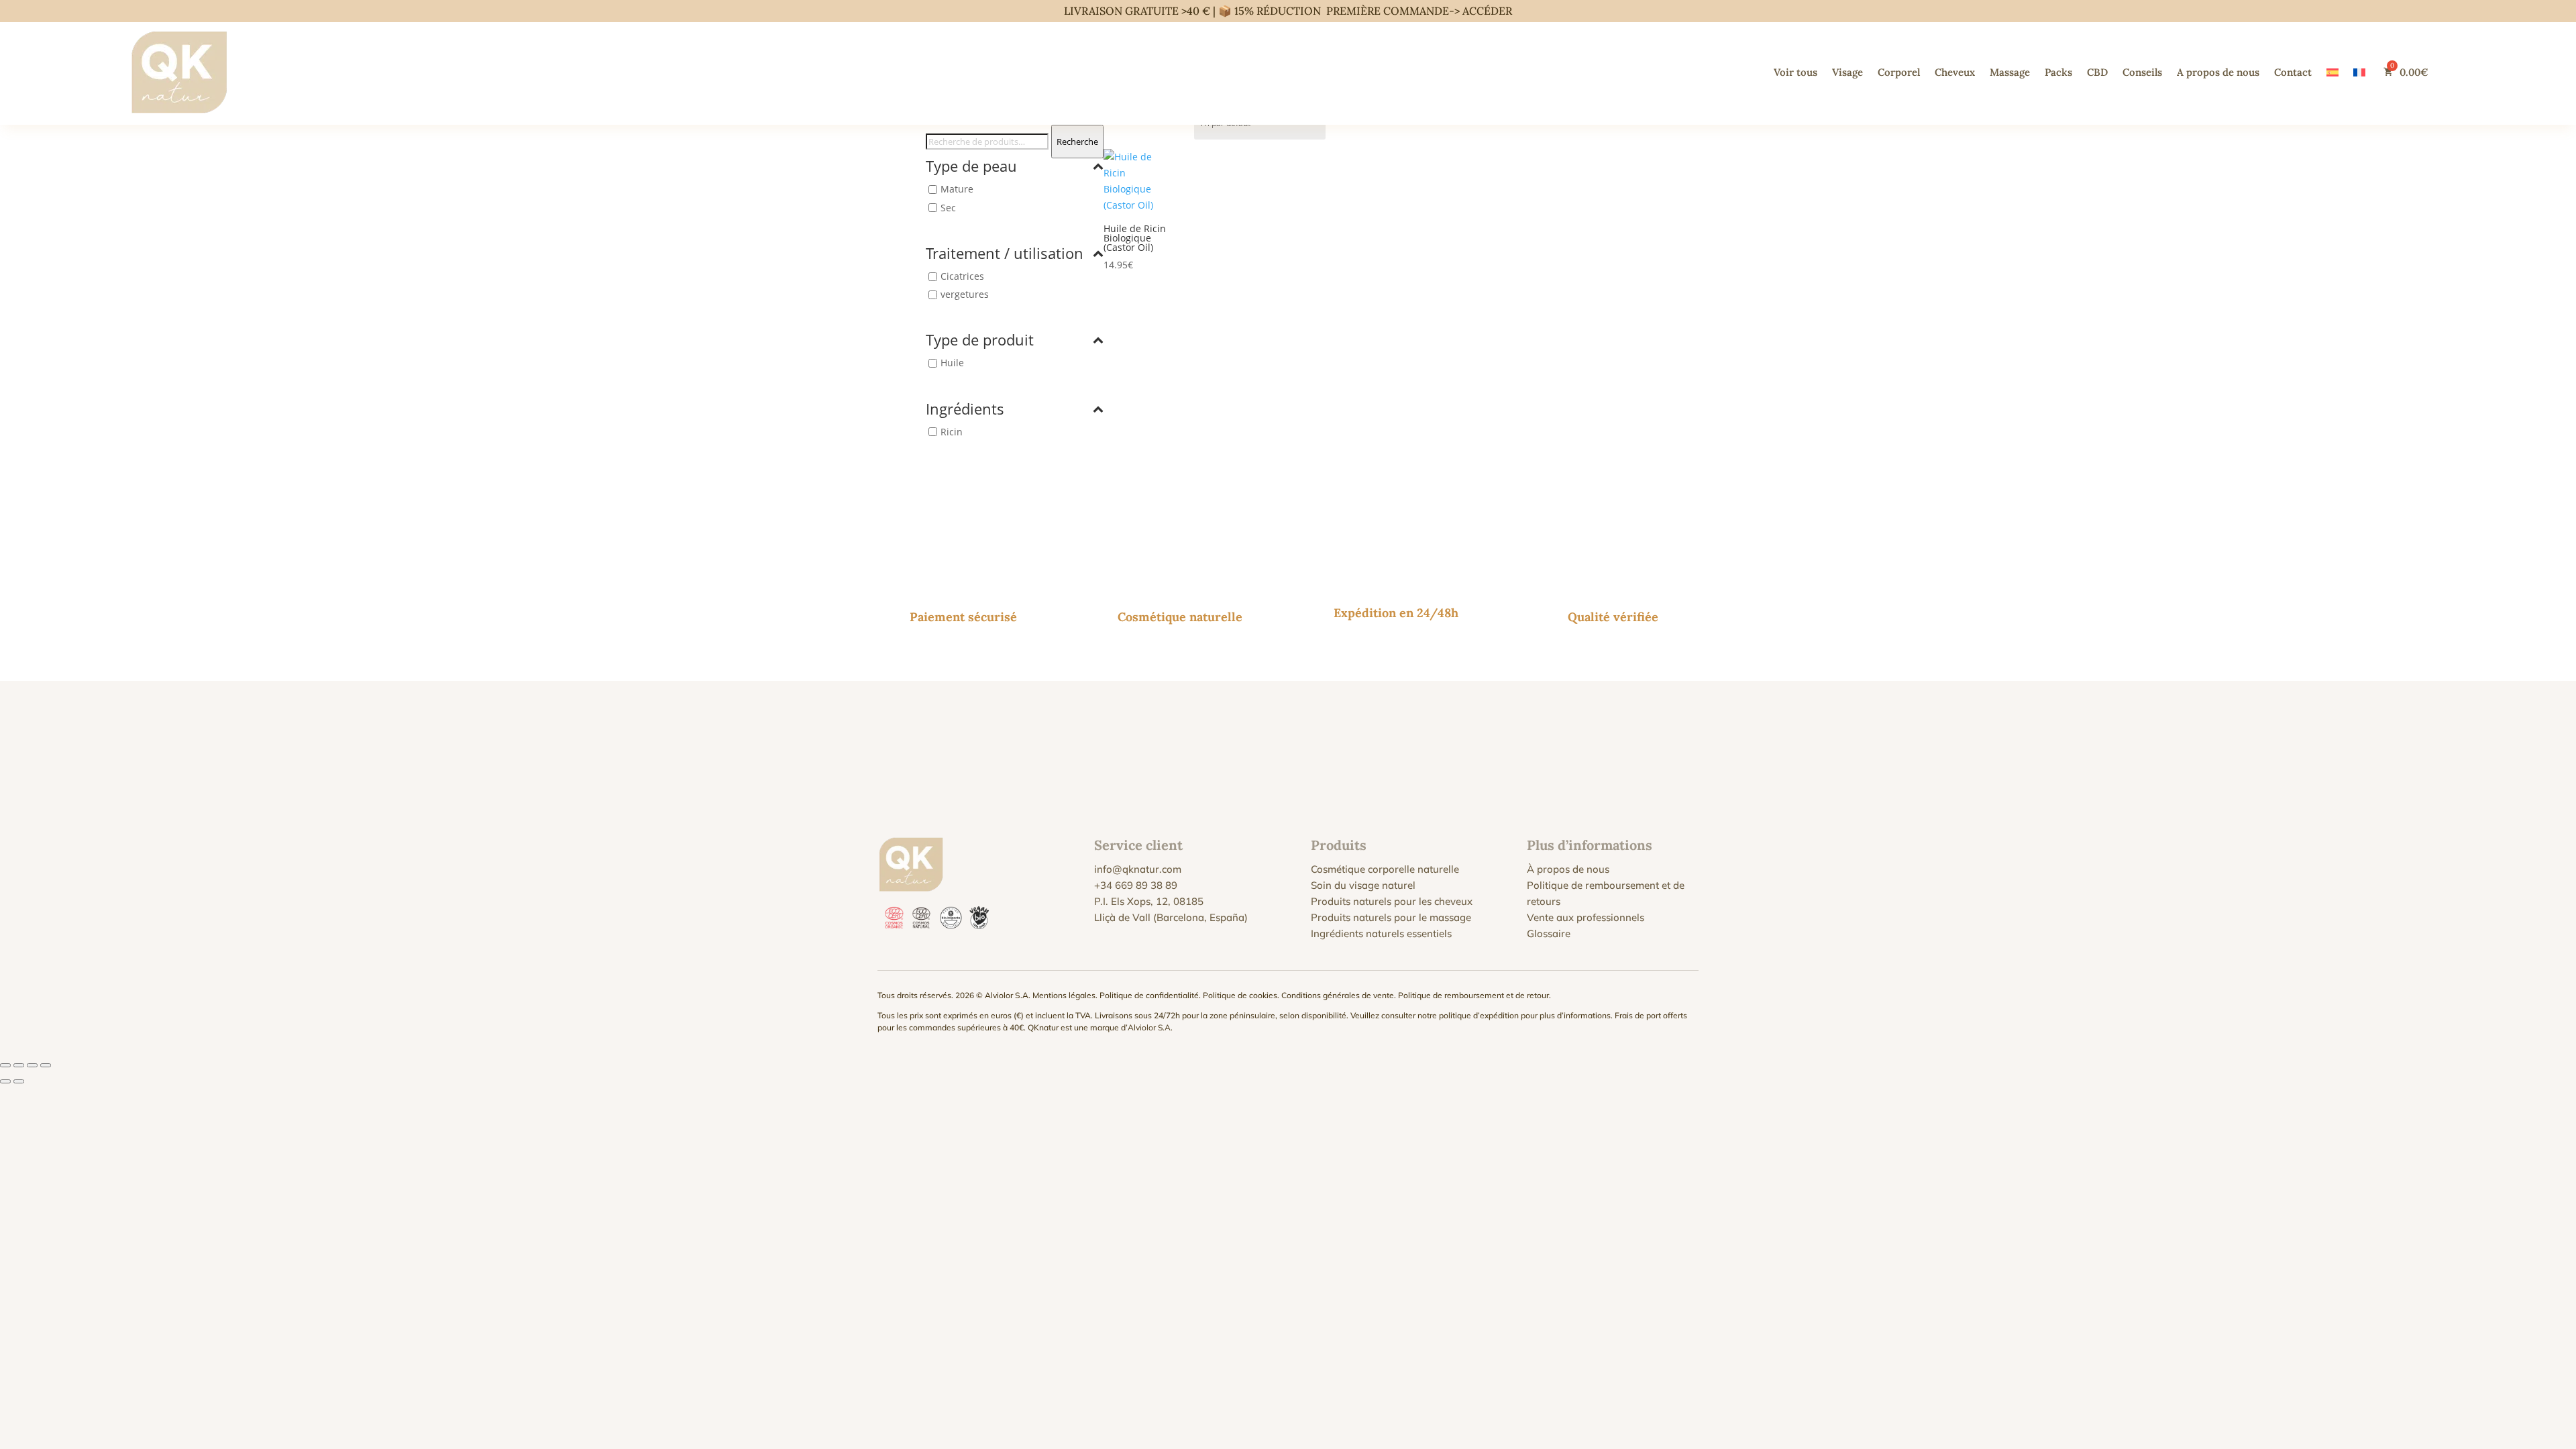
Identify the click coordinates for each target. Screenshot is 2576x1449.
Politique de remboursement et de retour (1473, 995)
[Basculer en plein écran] (19, 1065)
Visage (1847, 72)
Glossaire (1549, 933)
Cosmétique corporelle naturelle (1385, 869)
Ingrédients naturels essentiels (1381, 933)
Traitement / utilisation (1005, 254)
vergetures (965, 294)
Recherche (1077, 142)
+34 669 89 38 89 (1136, 885)
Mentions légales (1064, 995)
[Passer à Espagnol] (2332, 72)
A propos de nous (2218, 72)
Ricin (952, 432)
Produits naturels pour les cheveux (1392, 901)
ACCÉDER (1487, 11)
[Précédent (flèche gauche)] (5, 1081)
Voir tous (1795, 72)
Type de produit (980, 341)
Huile (952, 363)
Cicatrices (962, 276)
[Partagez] (32, 1065)
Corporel (1899, 72)
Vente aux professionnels (1586, 917)
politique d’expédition (1479, 1015)
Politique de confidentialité (1149, 995)
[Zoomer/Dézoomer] (5, 1065)
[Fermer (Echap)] (46, 1065)
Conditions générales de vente (1338, 995)
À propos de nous (1568, 869)
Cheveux (1955, 72)
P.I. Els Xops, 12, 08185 (1149, 901)
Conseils (2142, 72)
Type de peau (971, 167)
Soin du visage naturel (1363, 885)
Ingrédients (965, 410)
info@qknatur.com (1138, 869)
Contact (2293, 72)
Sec (948, 208)
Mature (957, 190)
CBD (2097, 72)
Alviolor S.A (1149, 1027)
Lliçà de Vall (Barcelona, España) (1171, 917)
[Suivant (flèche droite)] (19, 1081)
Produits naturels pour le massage (1391, 917)
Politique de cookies (1240, 995)
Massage (2010, 72)
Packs (2058, 72)
